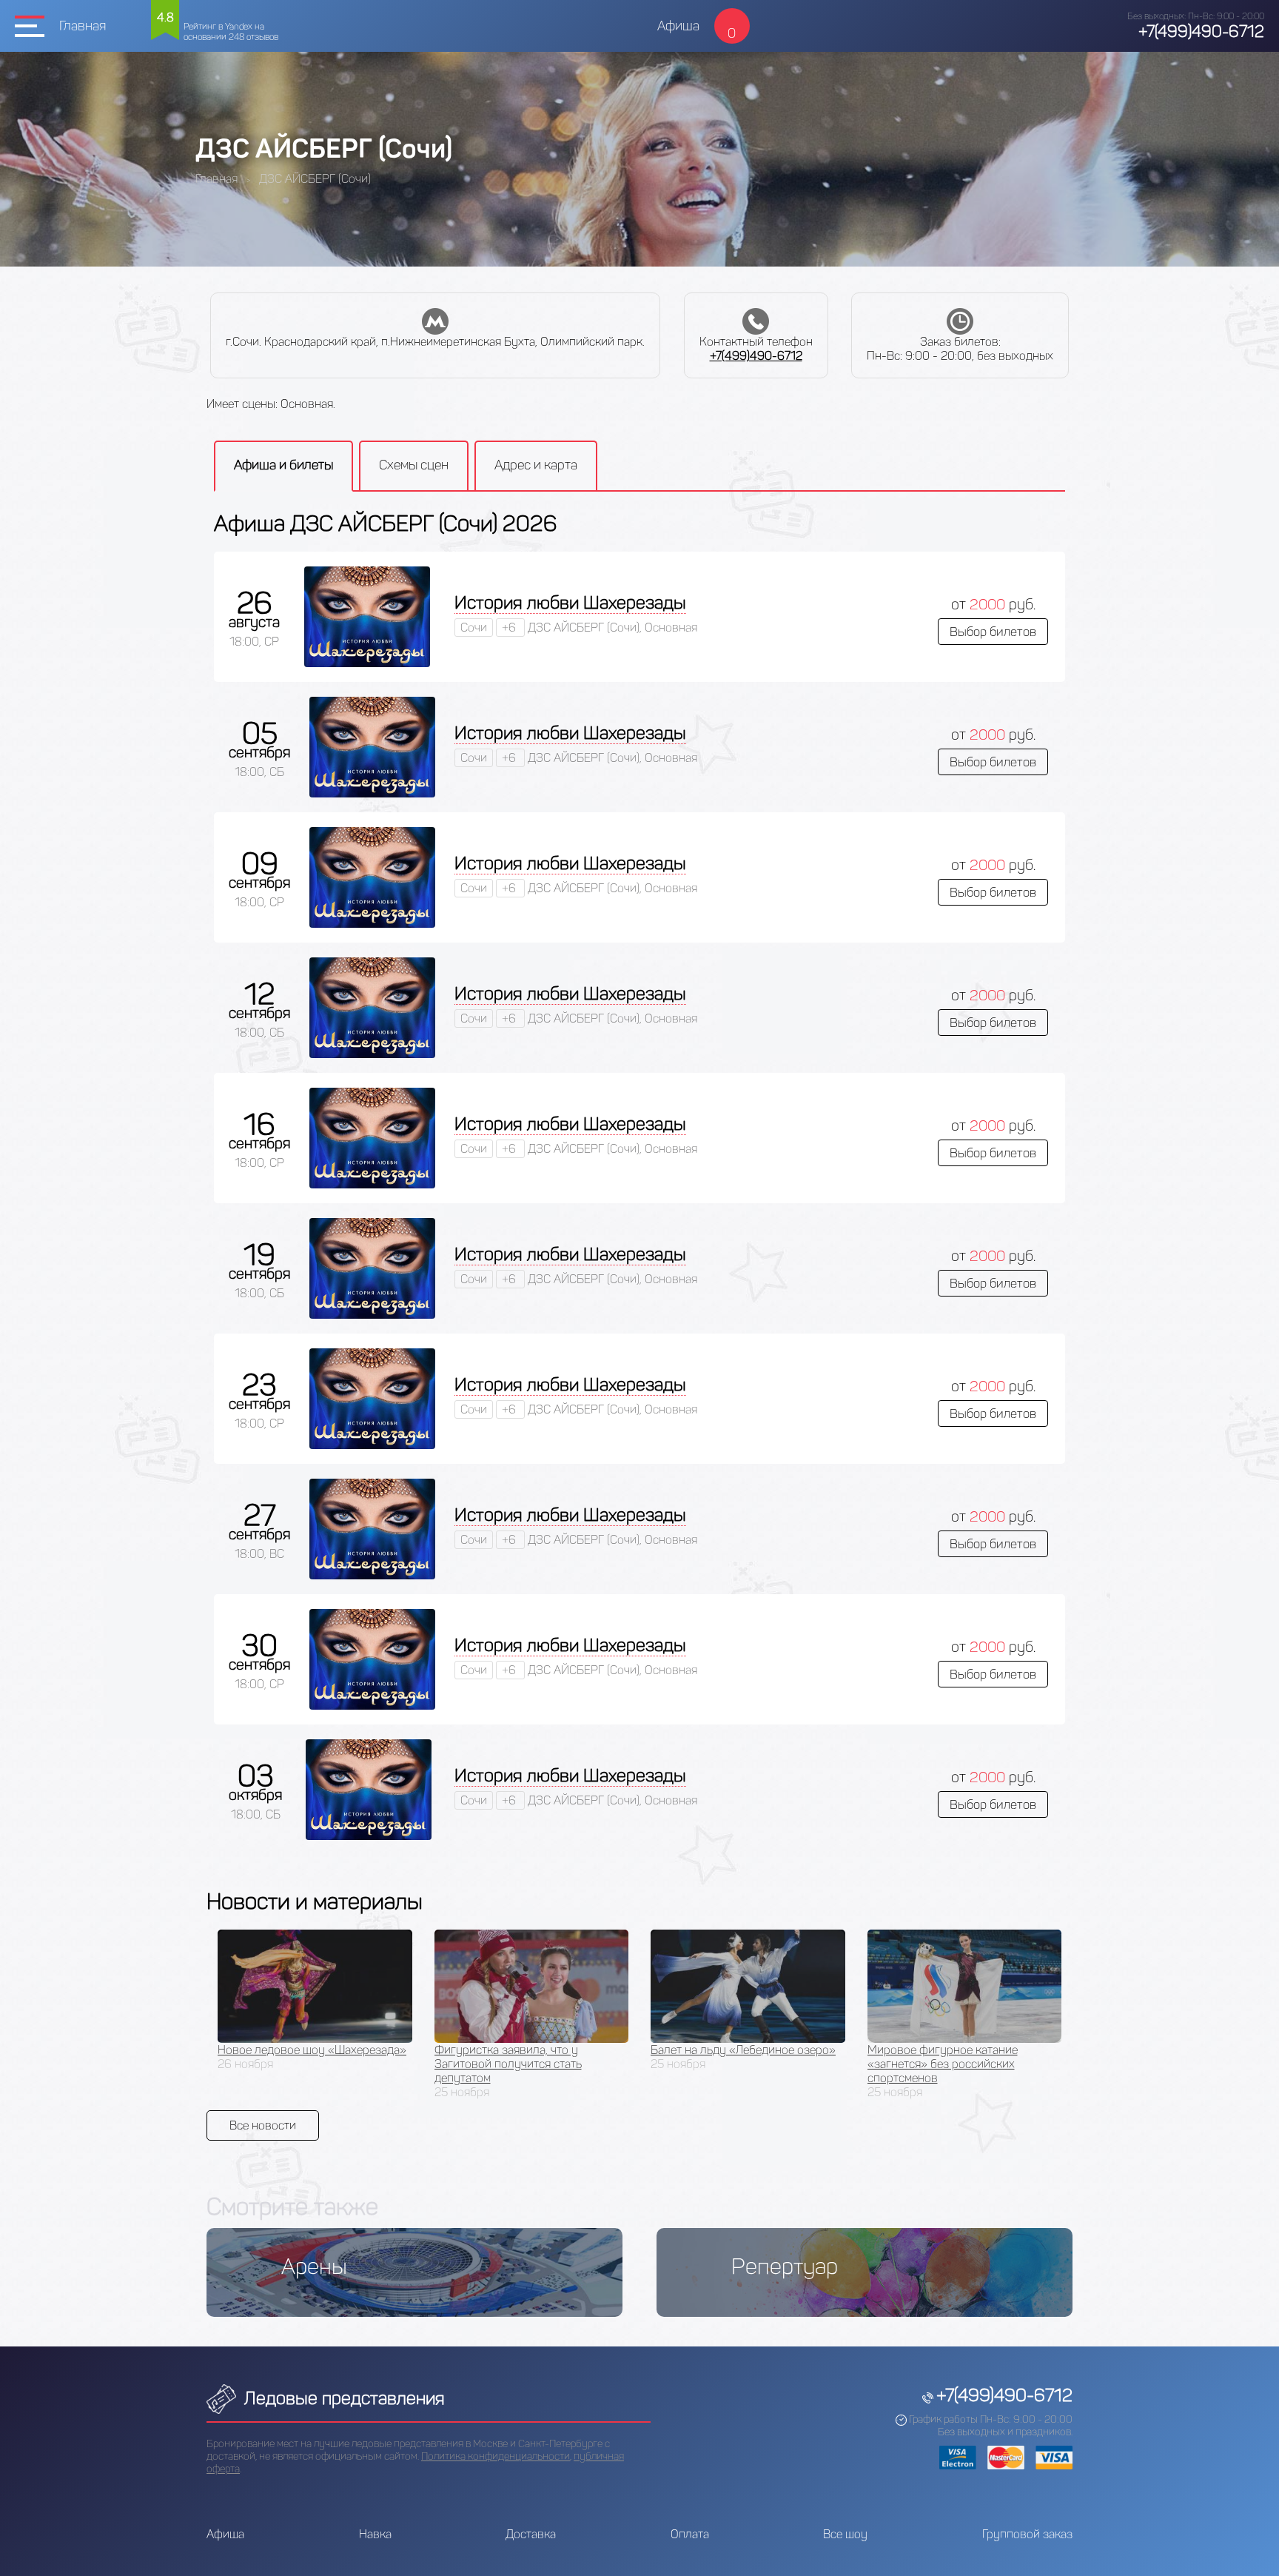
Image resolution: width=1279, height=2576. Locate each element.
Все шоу (845, 2534)
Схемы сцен (414, 465)
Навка (375, 2534)
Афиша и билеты (283, 465)
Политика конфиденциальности (496, 2456)
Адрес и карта (536, 465)
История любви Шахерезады (570, 602)
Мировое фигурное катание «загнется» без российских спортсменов (943, 2064)
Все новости (263, 2125)
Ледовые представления (342, 2398)
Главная (83, 26)
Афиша (678, 26)
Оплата (690, 2534)
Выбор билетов (993, 632)
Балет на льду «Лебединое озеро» (743, 2050)
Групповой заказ (1027, 2534)
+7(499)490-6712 (1201, 31)
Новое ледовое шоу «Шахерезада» (312, 2050)
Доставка (531, 2534)
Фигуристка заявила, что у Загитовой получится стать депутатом (508, 2064)
